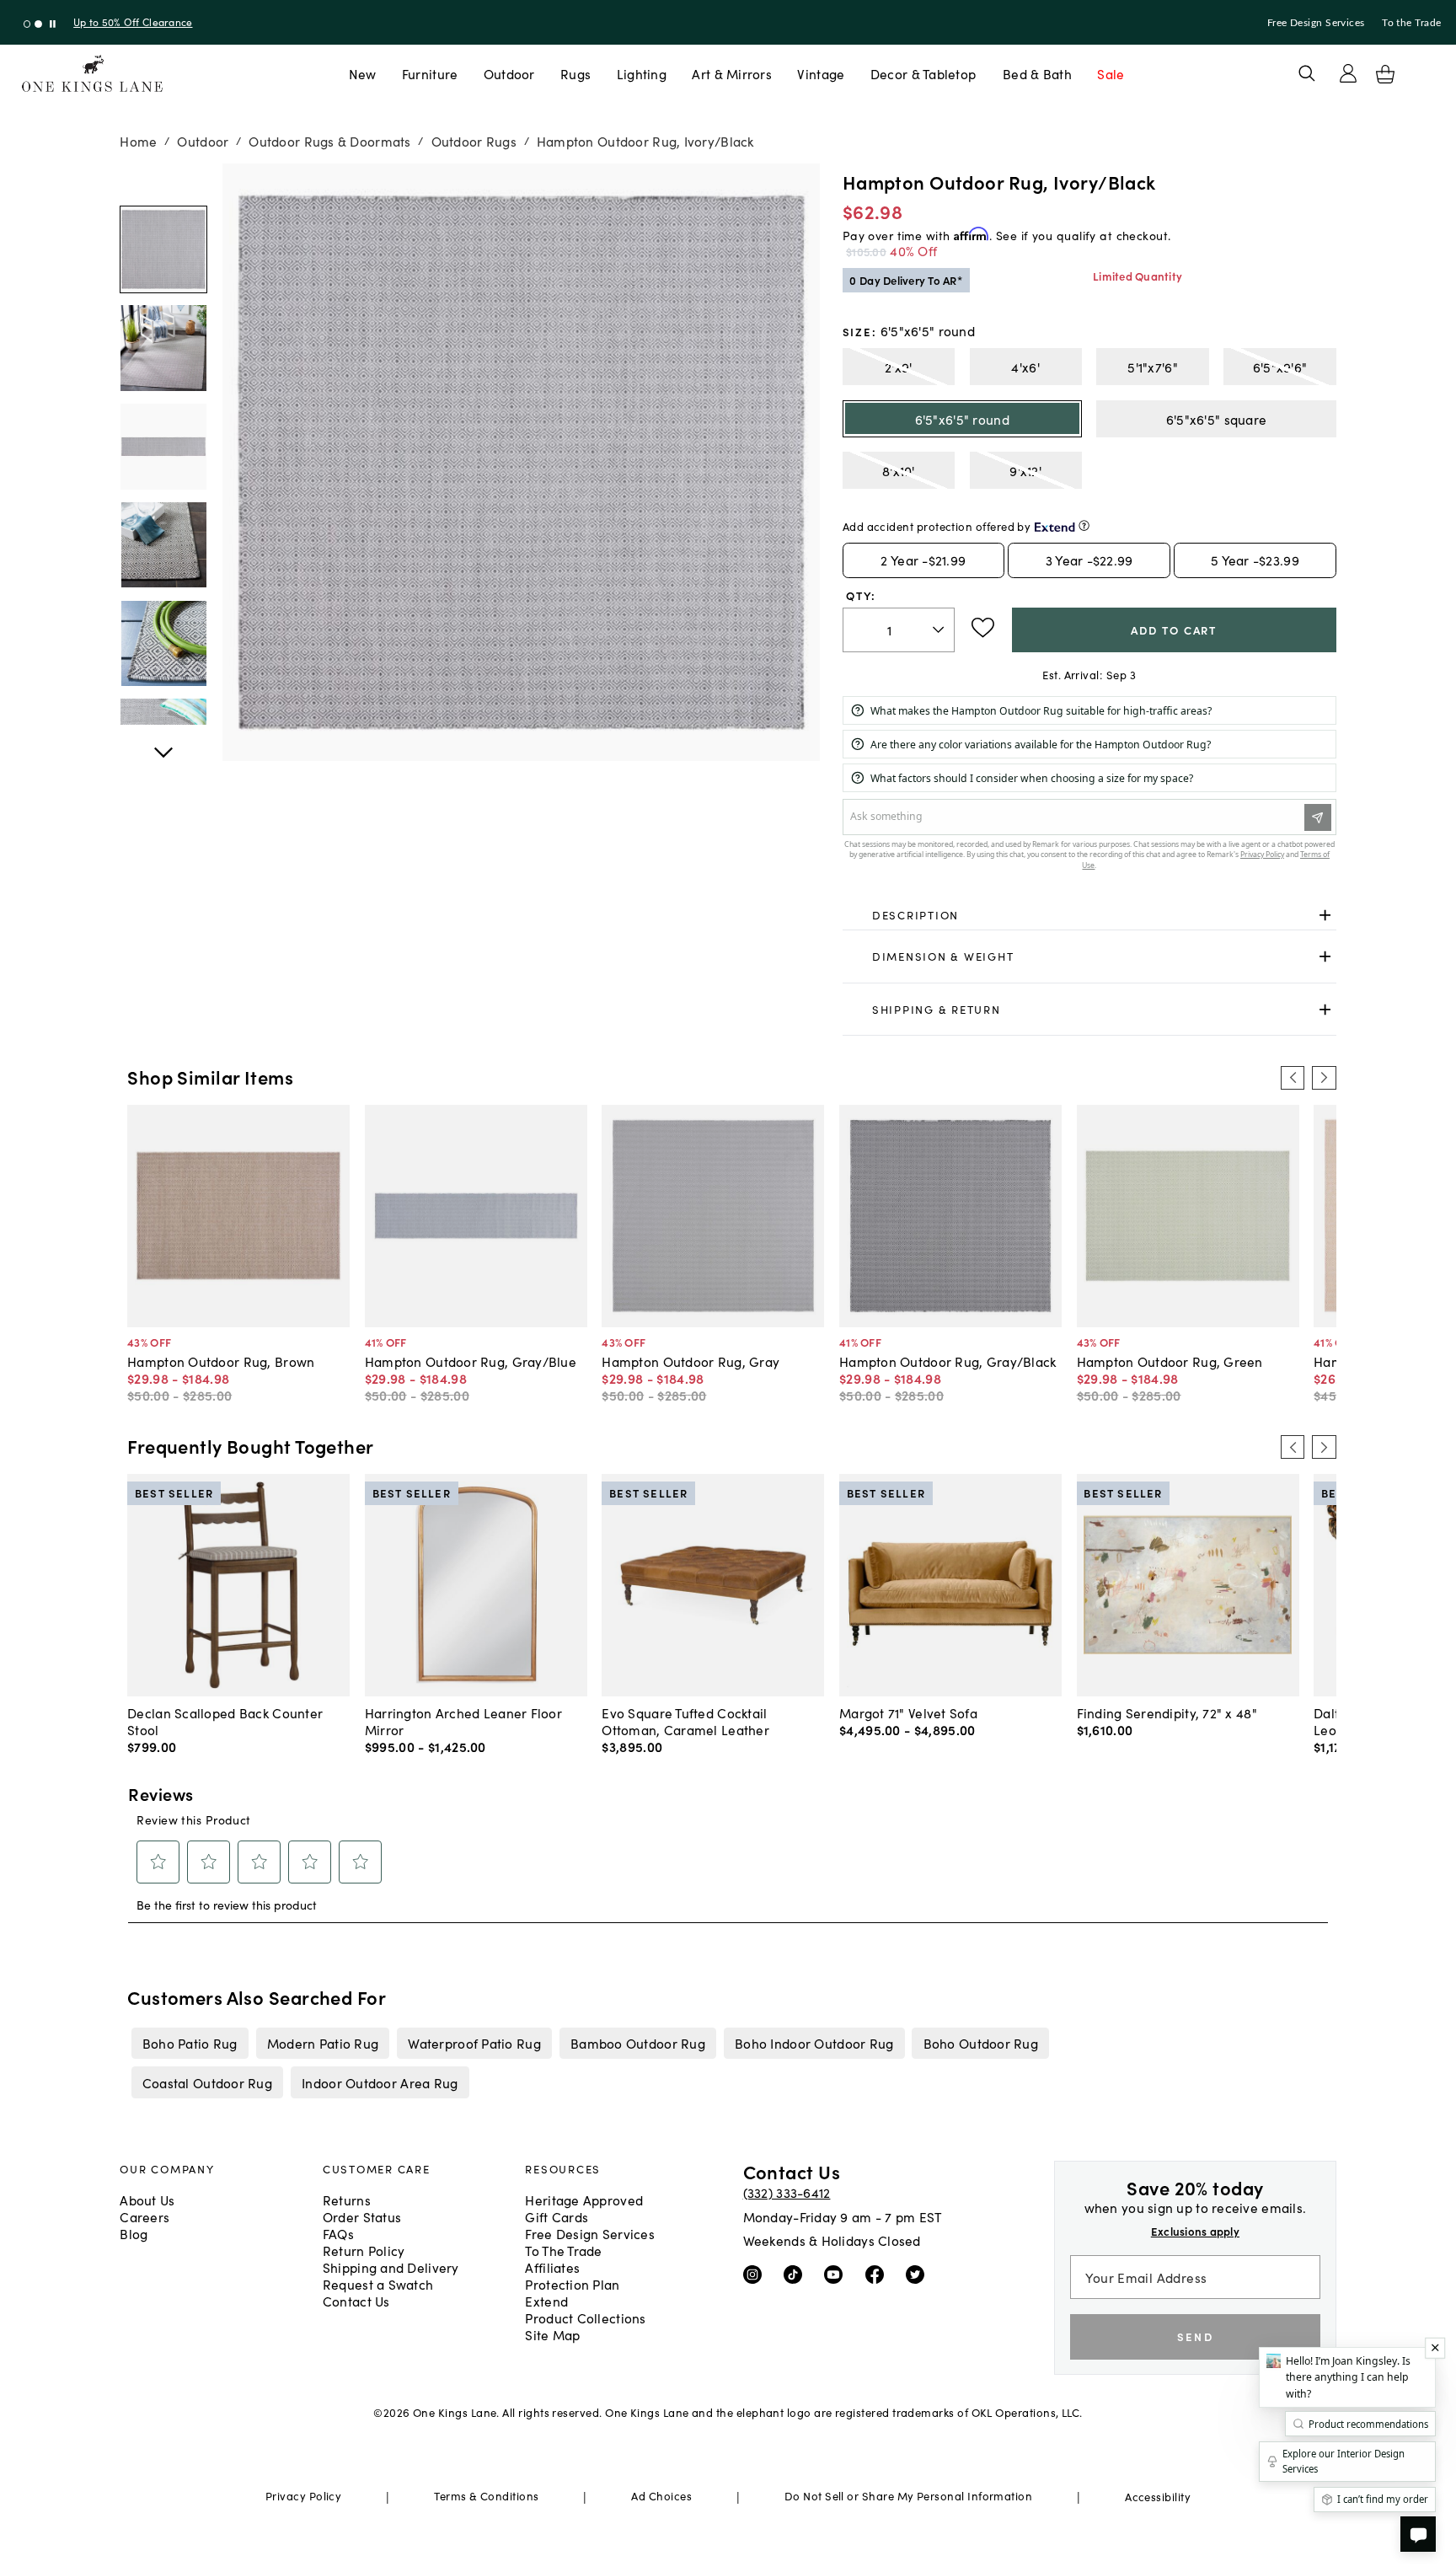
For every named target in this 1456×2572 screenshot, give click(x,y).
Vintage (821, 73)
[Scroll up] (163, 743)
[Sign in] (1348, 73)
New (363, 73)
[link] (1089, 915)
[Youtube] (837, 2274)
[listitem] (190, 2043)
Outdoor (509, 73)
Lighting (642, 73)
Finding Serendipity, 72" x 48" (1167, 1712)
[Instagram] (756, 2274)
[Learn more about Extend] (1084, 525)
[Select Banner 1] (38, 24)
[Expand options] (1325, 915)
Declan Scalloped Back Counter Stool (225, 1721)
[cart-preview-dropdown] (1385, 74)
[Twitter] (919, 2274)
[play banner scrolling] (53, 24)
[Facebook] (878, 2274)
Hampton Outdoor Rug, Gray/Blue (471, 1361)
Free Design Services (1316, 23)
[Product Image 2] (163, 447)
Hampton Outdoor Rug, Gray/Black (948, 1361)
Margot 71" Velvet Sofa (908, 1712)
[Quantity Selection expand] (940, 630)
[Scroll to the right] (1324, 1078)
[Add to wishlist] (983, 628)
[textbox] (899, 630)
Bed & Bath (1037, 73)
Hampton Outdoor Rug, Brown (221, 1361)
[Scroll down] (163, 182)
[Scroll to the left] (1293, 1078)
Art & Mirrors (732, 73)
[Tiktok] (797, 2274)
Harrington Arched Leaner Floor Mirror (463, 1721)
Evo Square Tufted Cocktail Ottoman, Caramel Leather (685, 1721)
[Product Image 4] (163, 644)
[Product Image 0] (163, 250)
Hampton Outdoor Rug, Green (1170, 1361)
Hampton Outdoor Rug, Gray (691, 1361)
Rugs (575, 73)
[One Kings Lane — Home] (92, 74)
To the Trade (1411, 23)
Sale (1111, 73)
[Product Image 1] (163, 349)
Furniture (430, 73)
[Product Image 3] (163, 545)
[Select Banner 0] (27, 24)
